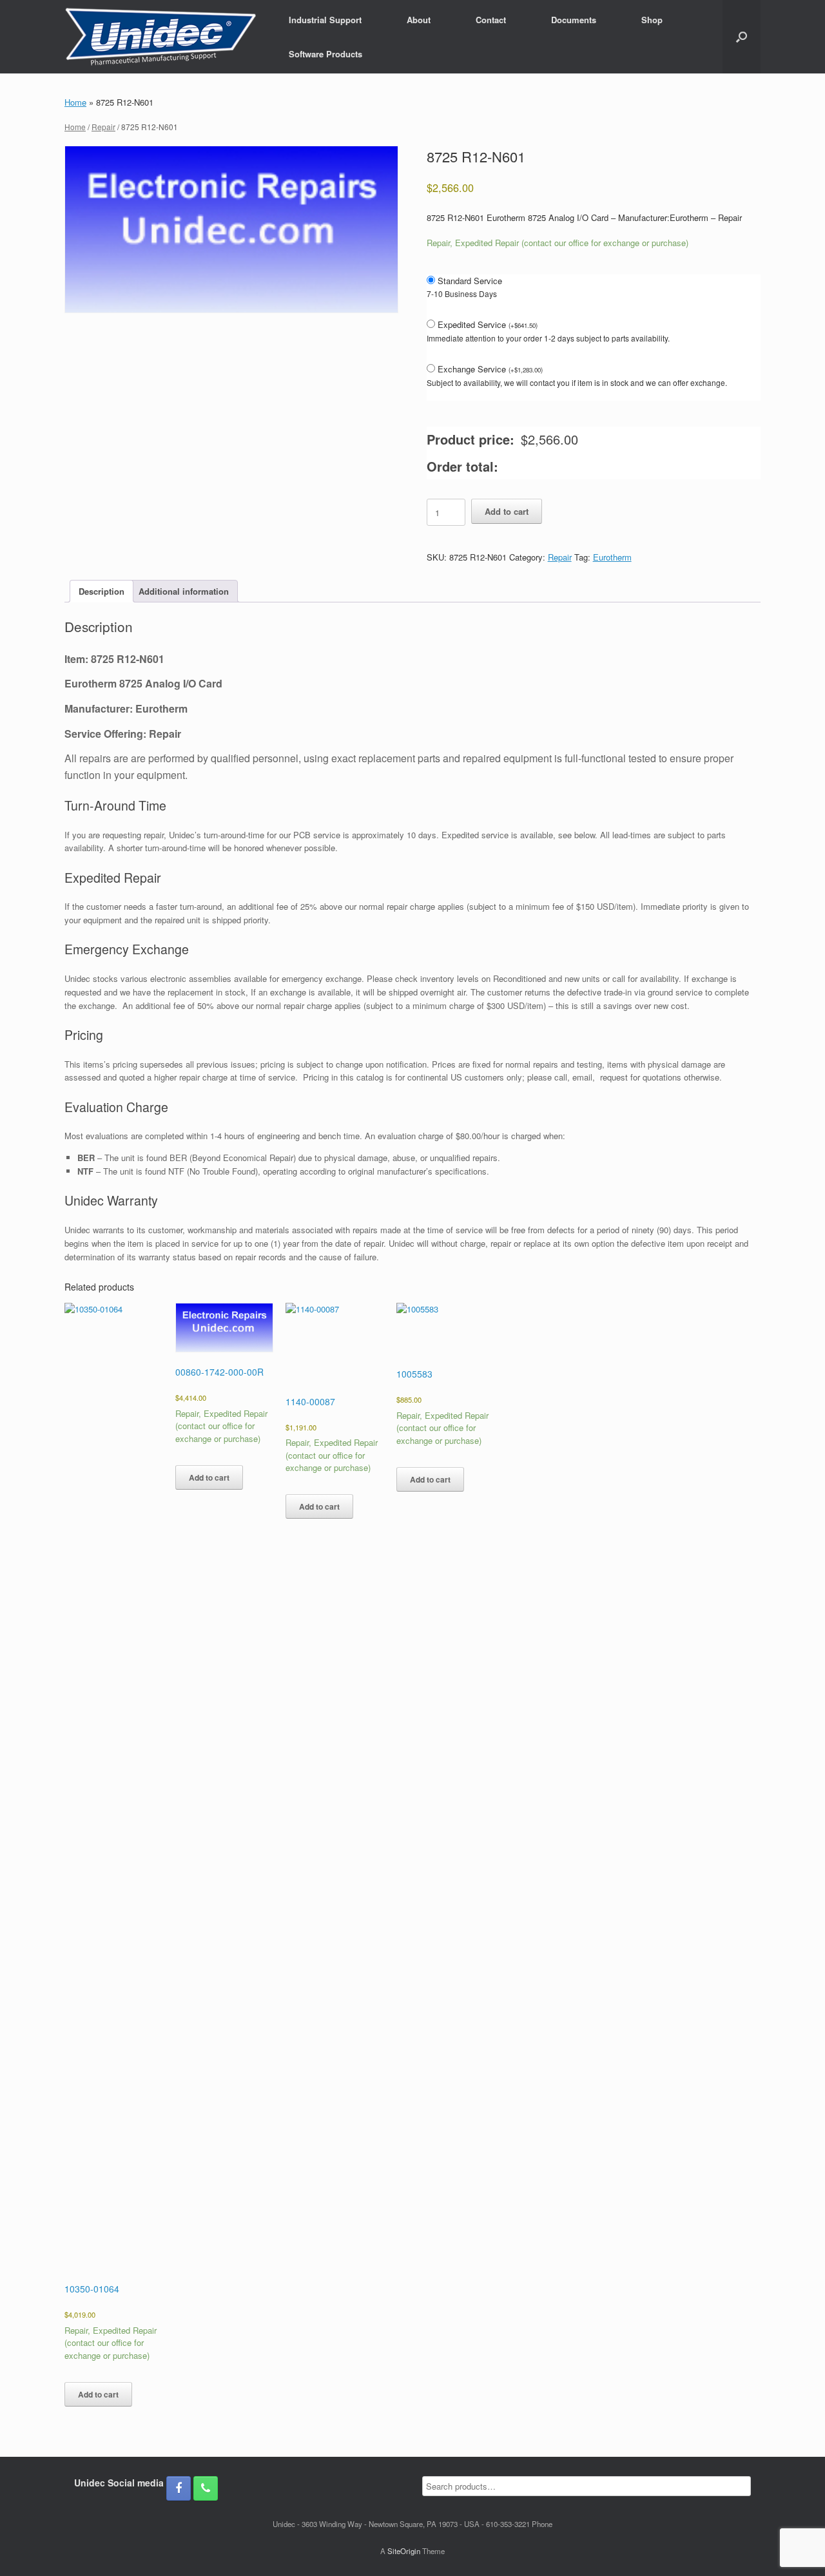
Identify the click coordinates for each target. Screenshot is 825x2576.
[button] (742, 37)
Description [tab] (102, 591)
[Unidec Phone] (206, 2488)
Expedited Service (488, 324)
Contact (491, 20)
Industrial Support (325, 20)
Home (75, 102)
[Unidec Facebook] (179, 2488)
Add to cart (507, 511)
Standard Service (470, 281)
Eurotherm (612, 557)
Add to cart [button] (98, 2394)
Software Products (325, 54)
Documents (574, 20)
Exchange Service (490, 369)
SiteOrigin (404, 2551)
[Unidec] (160, 37)
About (419, 20)
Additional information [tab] (184, 591)
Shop (652, 20)
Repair (103, 127)
